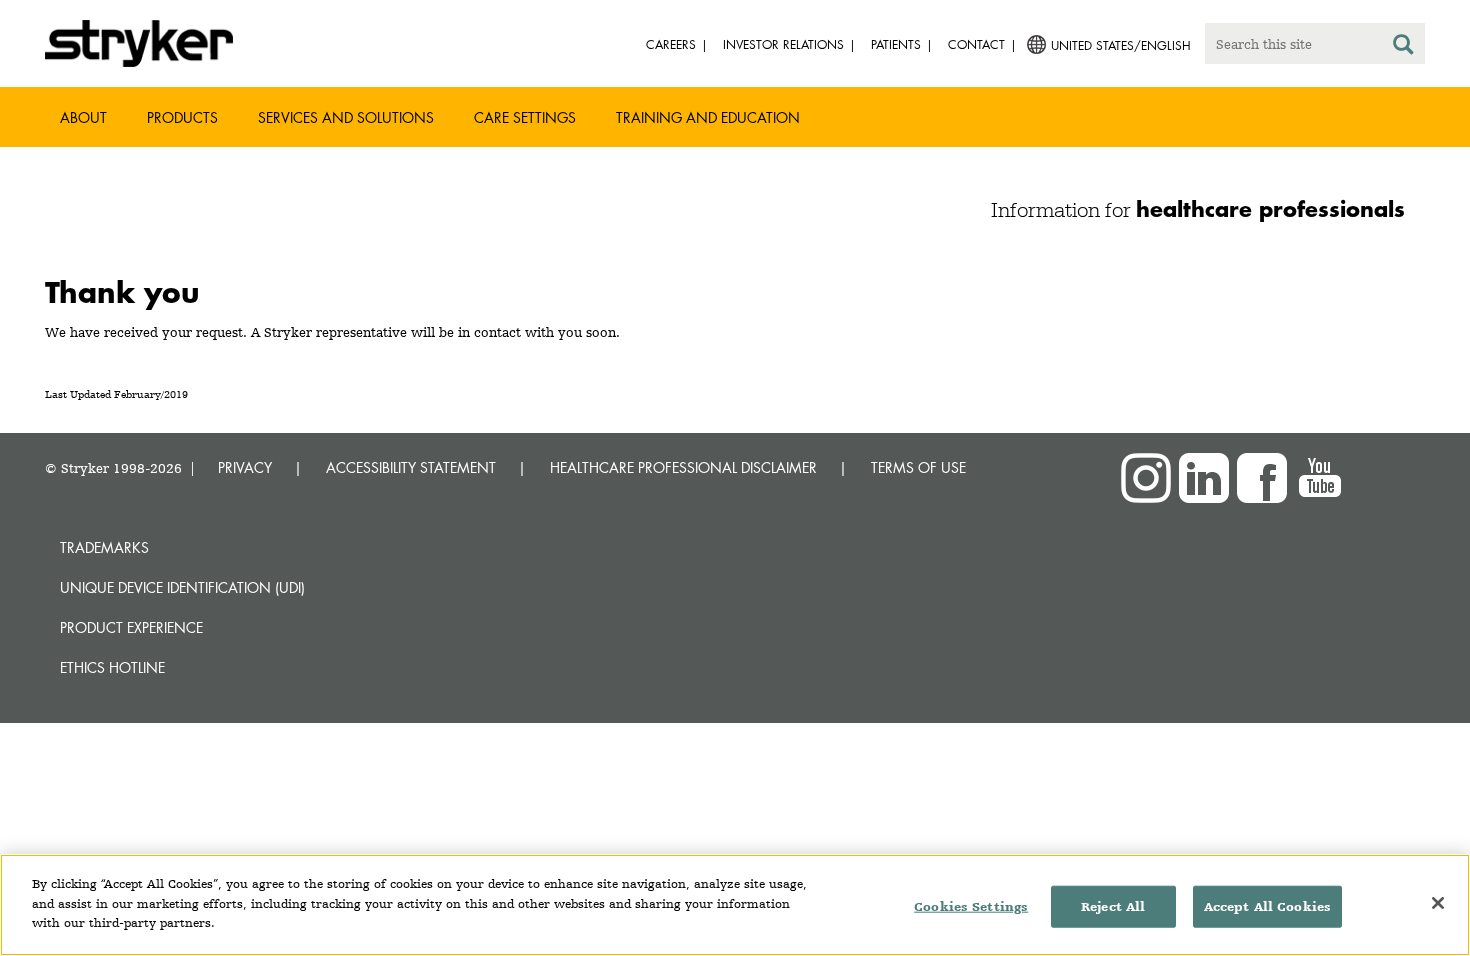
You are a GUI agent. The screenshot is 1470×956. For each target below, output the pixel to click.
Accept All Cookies (1267, 906)
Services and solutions (346, 117)
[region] (735, 905)
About (83, 117)
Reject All (1113, 906)
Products (182, 117)
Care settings (525, 117)
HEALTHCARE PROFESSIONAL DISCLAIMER (683, 467)
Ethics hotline (112, 667)
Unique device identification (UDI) (182, 587)
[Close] (1438, 903)
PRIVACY (245, 467)
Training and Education (708, 117)
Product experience (131, 627)
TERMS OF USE (918, 467)
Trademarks (104, 547)
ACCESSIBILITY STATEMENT (411, 467)
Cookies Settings (971, 906)
